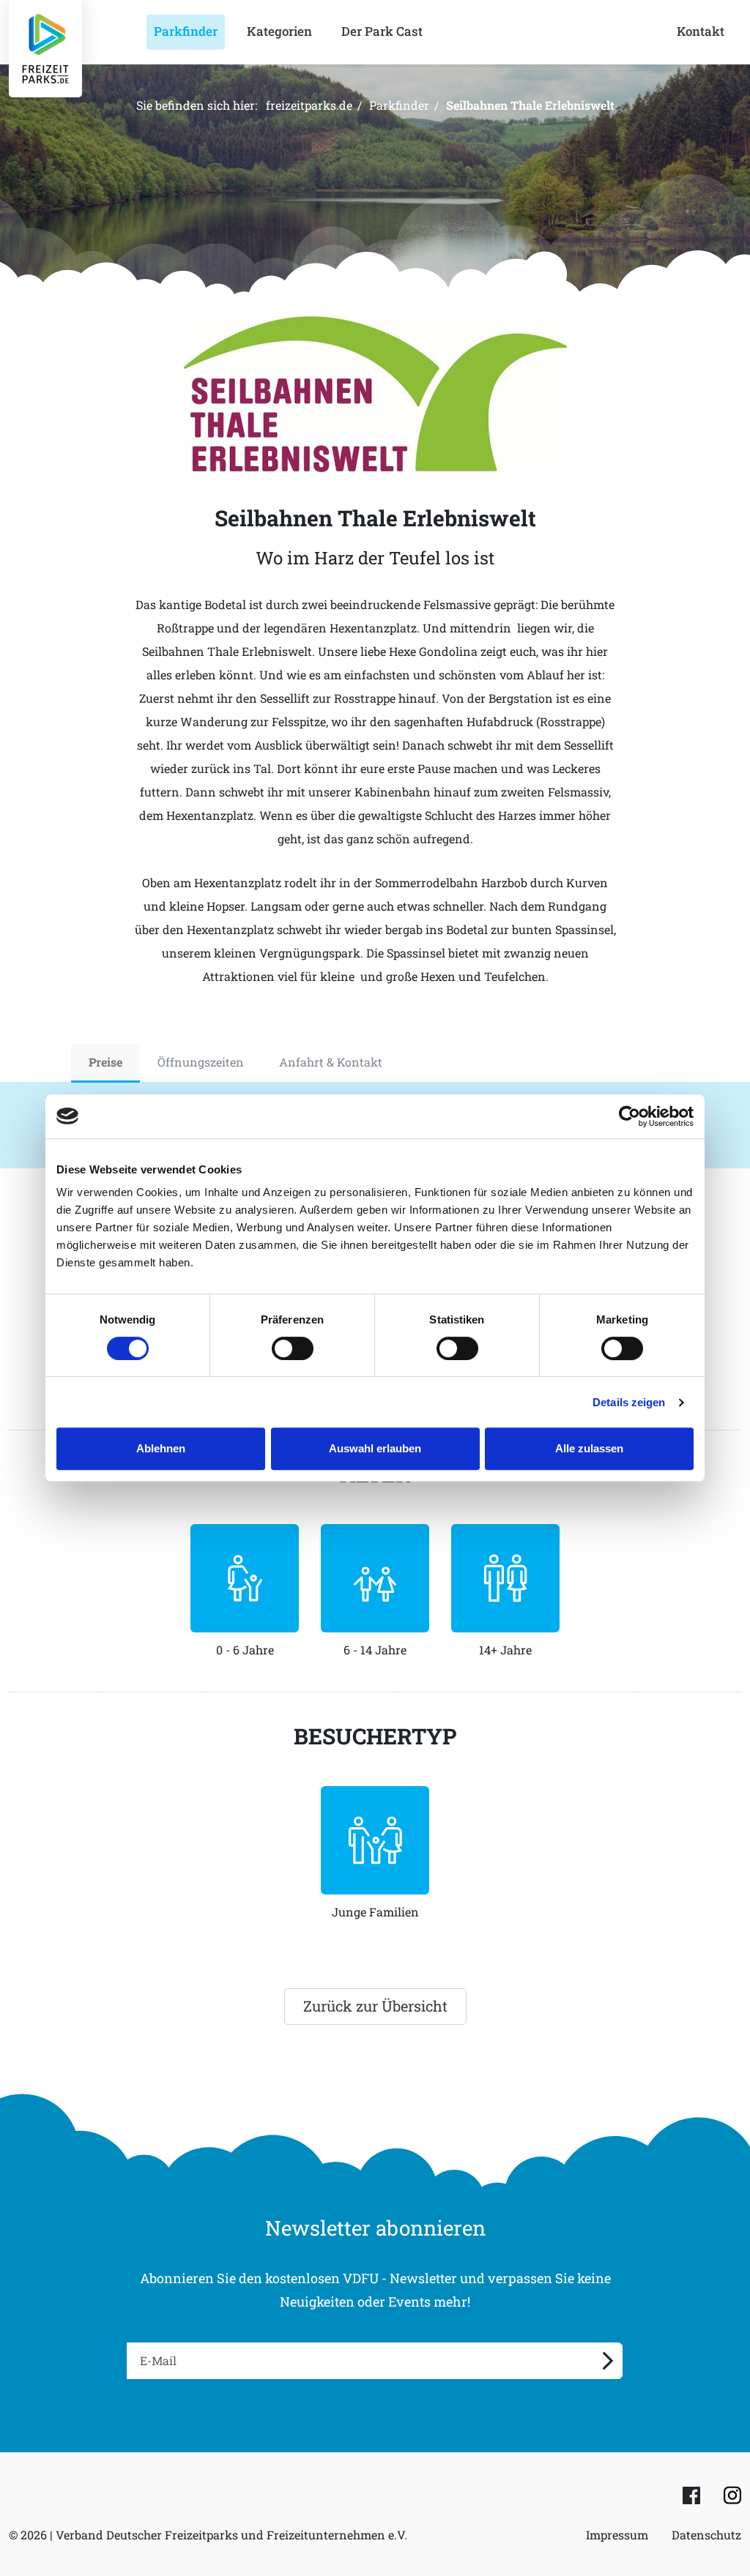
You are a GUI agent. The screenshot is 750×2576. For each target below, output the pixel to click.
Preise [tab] (105, 1062)
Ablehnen (161, 1448)
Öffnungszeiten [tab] (201, 1062)
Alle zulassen (589, 1448)
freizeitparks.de (309, 105)
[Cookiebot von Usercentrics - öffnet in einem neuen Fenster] (630, 1116)
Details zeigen (629, 1402)
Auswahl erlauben (375, 1448)
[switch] (293, 1348)
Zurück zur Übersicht (375, 2006)
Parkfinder (399, 105)
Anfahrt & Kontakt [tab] (331, 1062)
